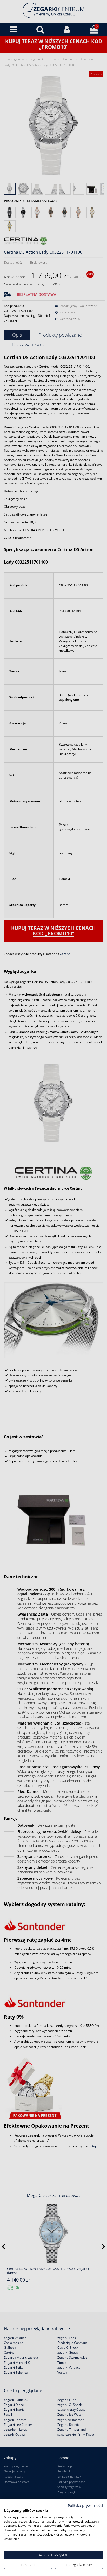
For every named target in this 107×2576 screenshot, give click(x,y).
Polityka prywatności (85, 2506)
